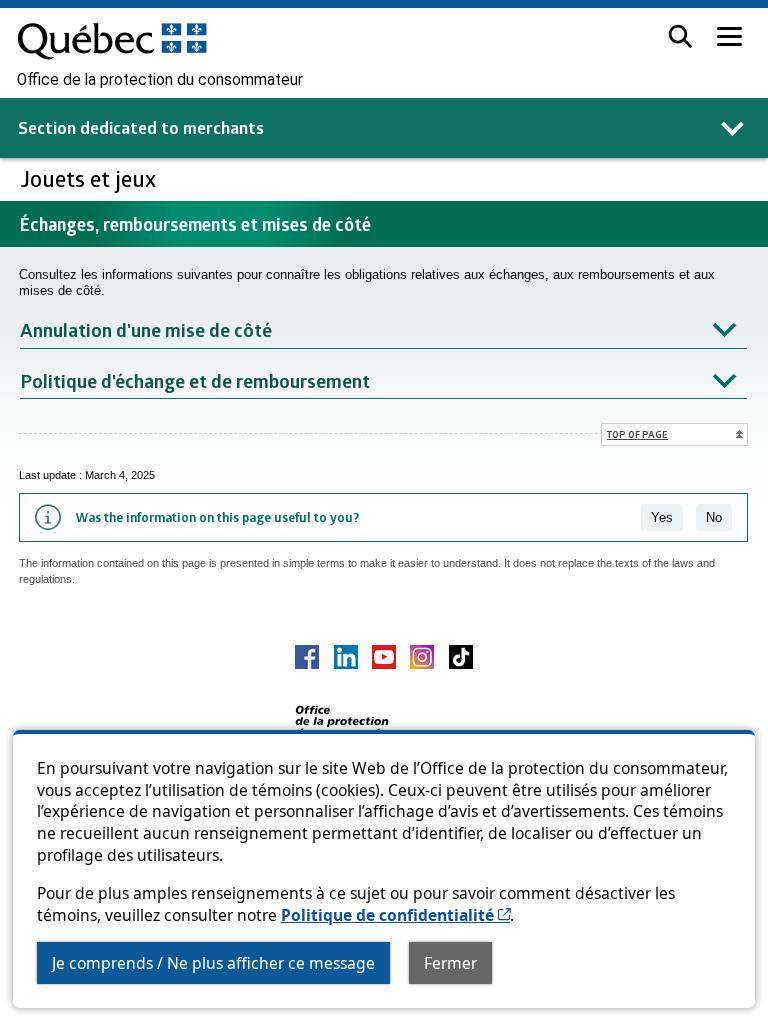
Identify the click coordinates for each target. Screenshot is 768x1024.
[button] (680, 36)
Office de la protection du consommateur (160, 80)
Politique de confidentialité (395, 915)
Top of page (637, 434)
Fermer (450, 963)
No (714, 517)
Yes (662, 517)
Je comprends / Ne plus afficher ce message (213, 963)
